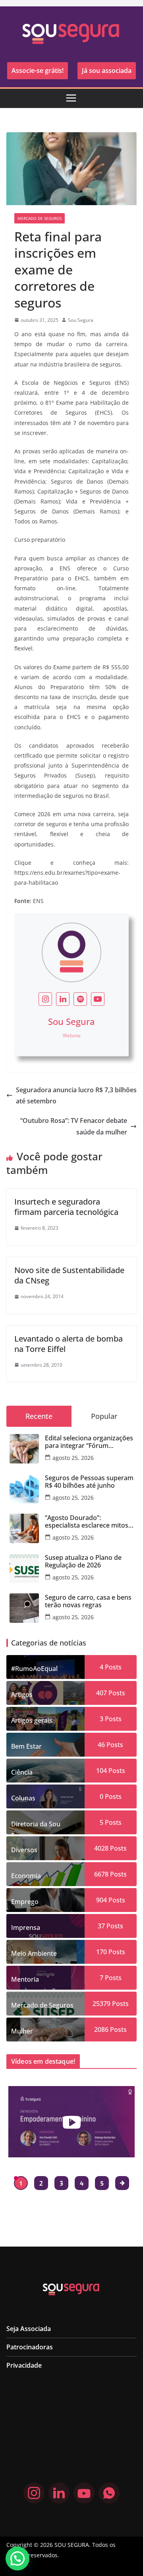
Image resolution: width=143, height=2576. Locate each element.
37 (101, 1926)
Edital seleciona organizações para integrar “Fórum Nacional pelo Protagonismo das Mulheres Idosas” (89, 1442)
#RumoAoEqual (34, 1669)
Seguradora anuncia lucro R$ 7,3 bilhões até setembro (76, 1096)
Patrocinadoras (30, 2347)
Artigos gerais (32, 1720)
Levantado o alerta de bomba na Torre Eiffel (69, 1344)
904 (101, 1900)
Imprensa (26, 1928)
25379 (101, 2004)
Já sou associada (107, 71)
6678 (101, 1874)
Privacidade (24, 2365)
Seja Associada (29, 2329)
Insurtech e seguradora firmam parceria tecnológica (66, 1207)
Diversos (24, 1850)
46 (101, 1745)
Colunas (23, 1798)
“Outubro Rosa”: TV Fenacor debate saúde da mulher (74, 1126)
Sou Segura (81, 320)
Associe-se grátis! (38, 71)
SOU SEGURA (72, 2545)
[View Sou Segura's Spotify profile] (80, 999)
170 (101, 1952)
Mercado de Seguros (40, 218)
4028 (101, 1848)
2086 (101, 2029)
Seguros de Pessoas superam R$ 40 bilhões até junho (89, 1482)
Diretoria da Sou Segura (36, 1827)
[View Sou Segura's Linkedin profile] (63, 999)
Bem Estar (26, 1746)
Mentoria (25, 1979)
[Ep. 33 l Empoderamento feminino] (71, 2122)
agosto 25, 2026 (73, 1458)
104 (101, 1771)
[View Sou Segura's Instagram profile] (45, 999)
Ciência (22, 1772)
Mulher (22, 2031)
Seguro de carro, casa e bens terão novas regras (88, 1601)
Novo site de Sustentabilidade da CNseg (69, 1275)
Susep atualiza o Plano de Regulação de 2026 (83, 1561)
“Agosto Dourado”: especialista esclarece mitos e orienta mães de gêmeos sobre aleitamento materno (89, 1522)
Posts (112, 1667)
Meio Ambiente (34, 1953)
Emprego (25, 1902)
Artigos (22, 1694)
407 (101, 1693)
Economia (26, 1876)
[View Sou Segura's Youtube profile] (98, 999)
